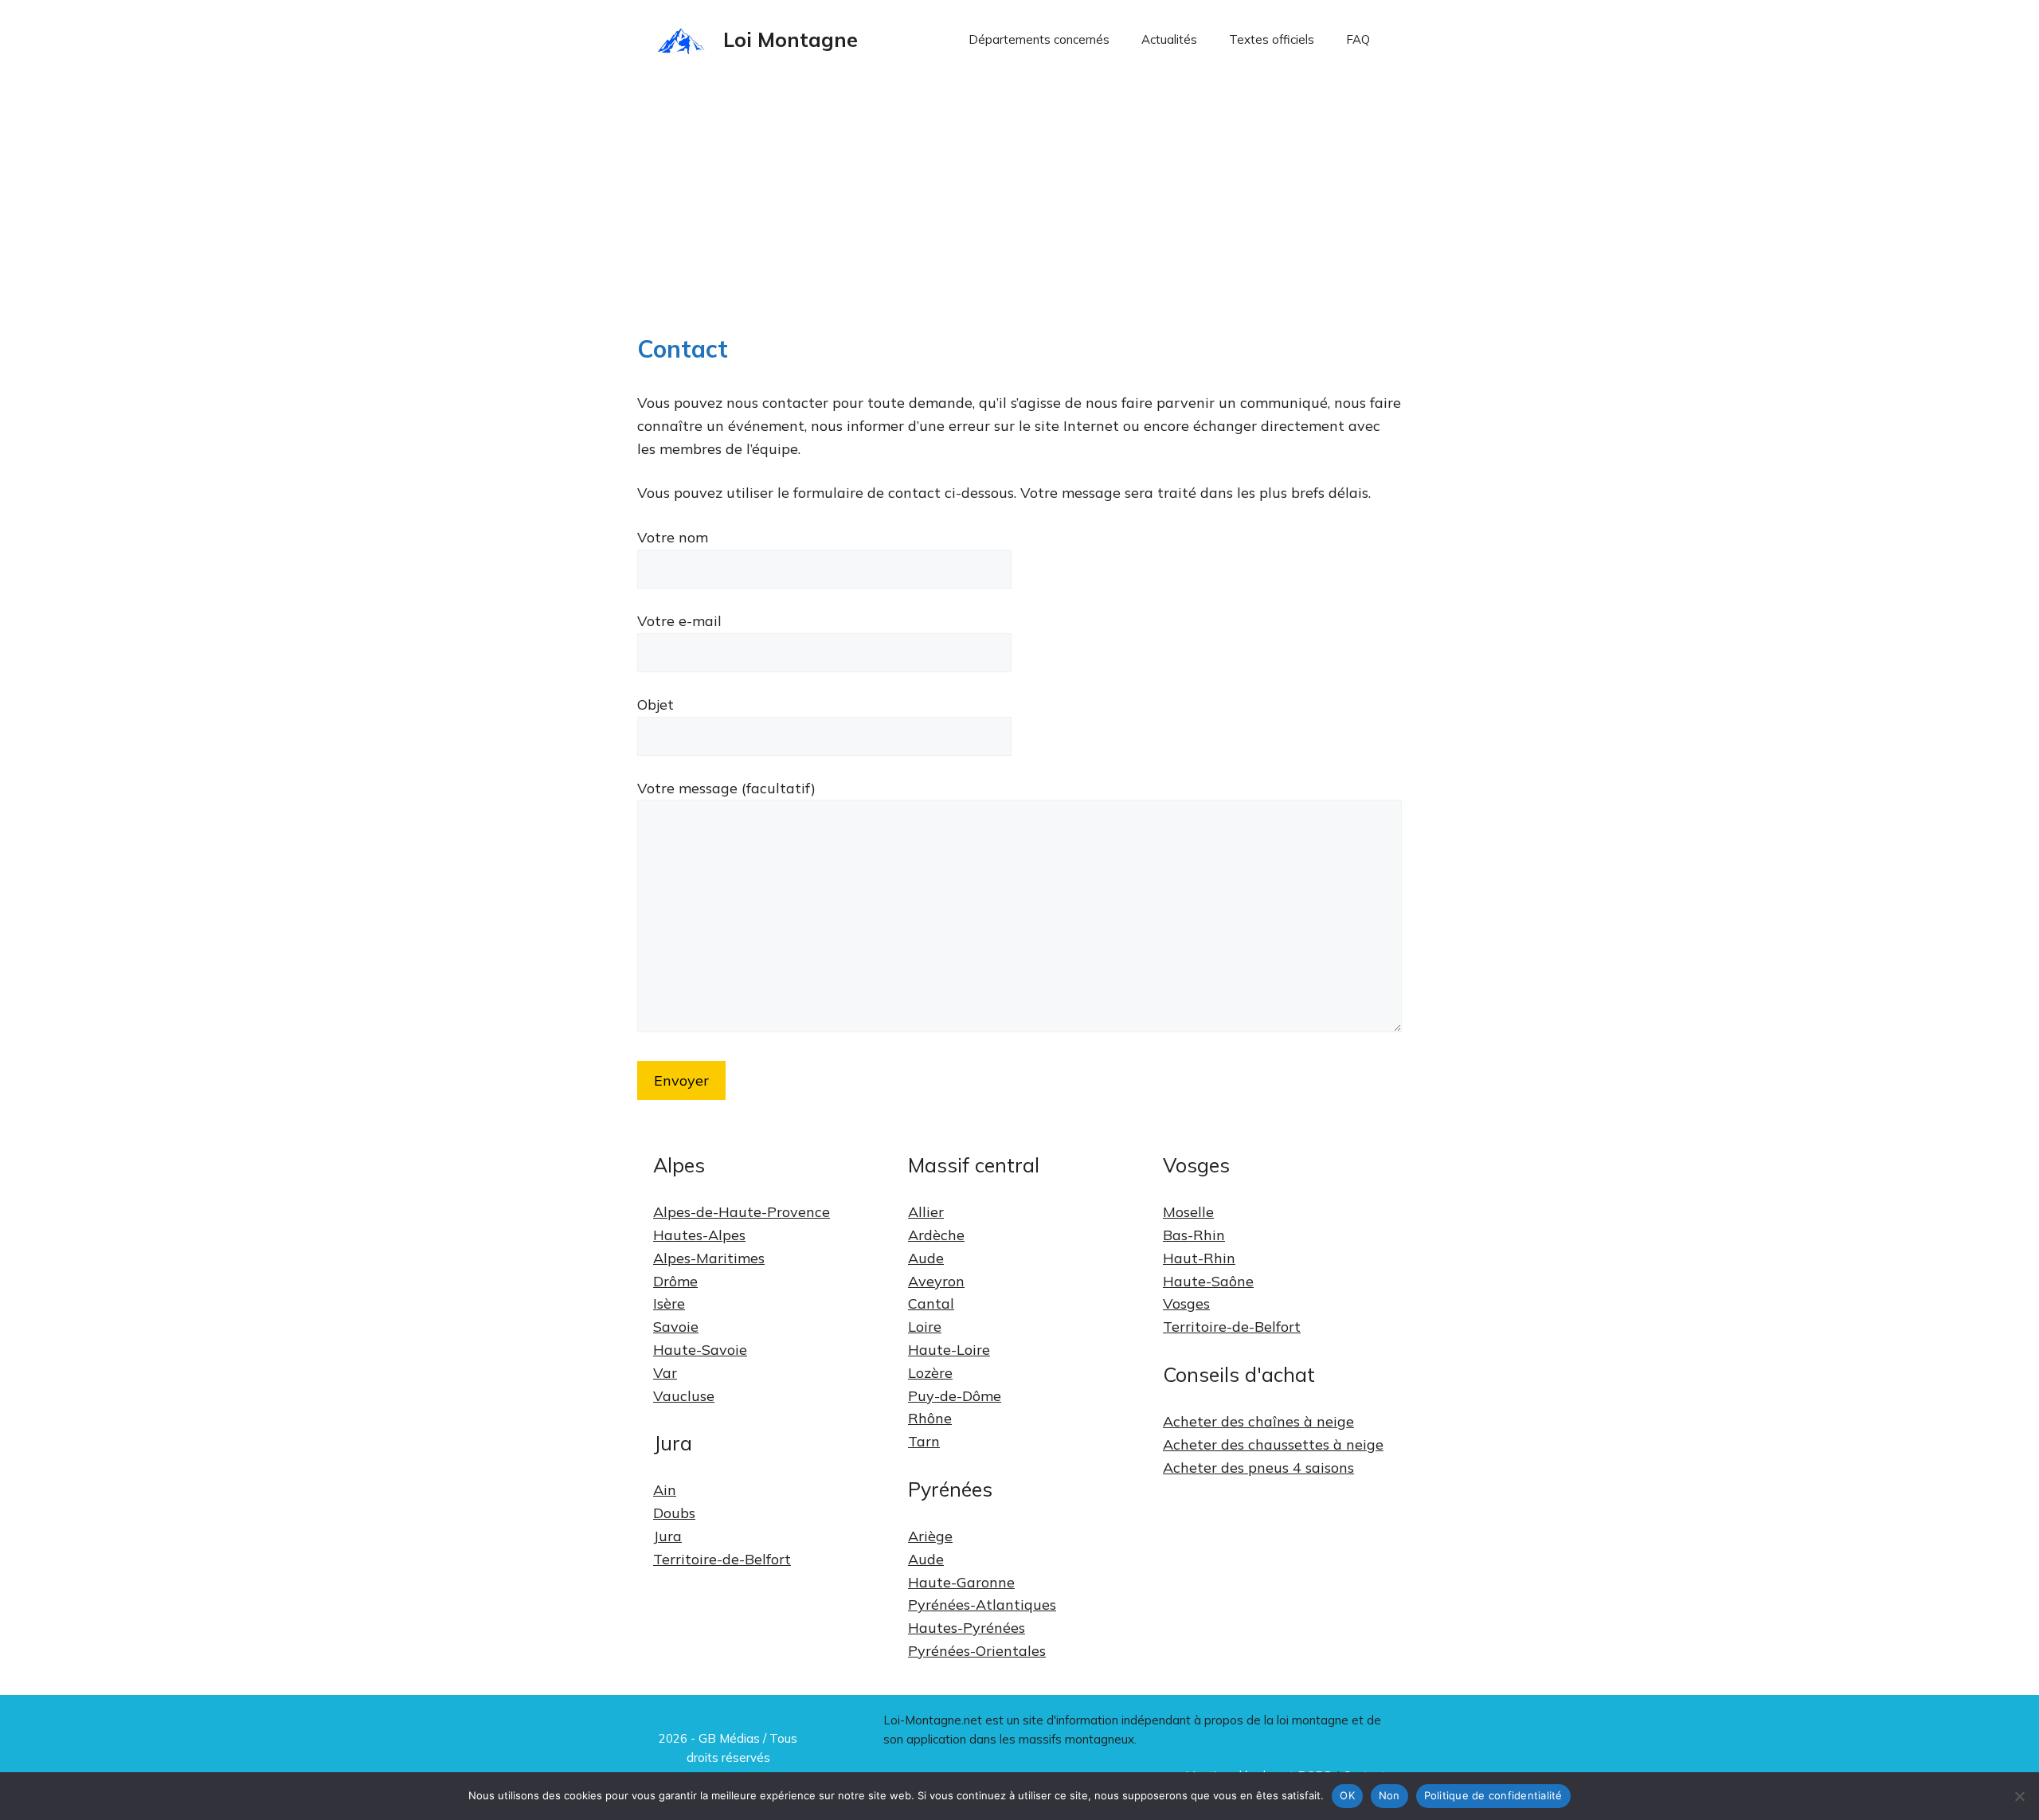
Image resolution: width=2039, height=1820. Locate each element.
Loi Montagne (791, 39)
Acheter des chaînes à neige (1258, 1421)
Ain (665, 1490)
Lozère (930, 1373)
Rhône (930, 1418)
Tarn (924, 1441)
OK (1347, 1795)
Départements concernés (1039, 39)
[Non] (2019, 1796)
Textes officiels (1272, 39)
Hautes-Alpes (699, 1235)
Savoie (676, 1327)
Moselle (1188, 1212)
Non (1389, 1795)
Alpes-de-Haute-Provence (742, 1212)
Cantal (931, 1303)
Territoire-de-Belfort (722, 1559)
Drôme (675, 1281)
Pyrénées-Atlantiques (982, 1605)
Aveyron (936, 1281)
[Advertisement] (1019, 199)
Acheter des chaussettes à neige (1273, 1444)
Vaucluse (684, 1396)
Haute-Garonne (961, 1582)
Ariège (930, 1536)
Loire (925, 1327)
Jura (667, 1536)
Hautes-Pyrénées (967, 1628)
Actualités (1169, 39)
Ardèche (936, 1235)
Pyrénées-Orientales (977, 1651)
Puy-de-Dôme (955, 1396)
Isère (669, 1303)
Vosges (1186, 1303)
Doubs (674, 1513)
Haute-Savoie (700, 1350)
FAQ (1358, 39)
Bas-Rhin (1194, 1235)
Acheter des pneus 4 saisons (1258, 1468)
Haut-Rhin (1199, 1258)
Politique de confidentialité (1493, 1795)
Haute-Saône (1208, 1281)
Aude (926, 1258)
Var (665, 1373)
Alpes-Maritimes (709, 1258)
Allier (926, 1212)
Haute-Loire (949, 1350)
